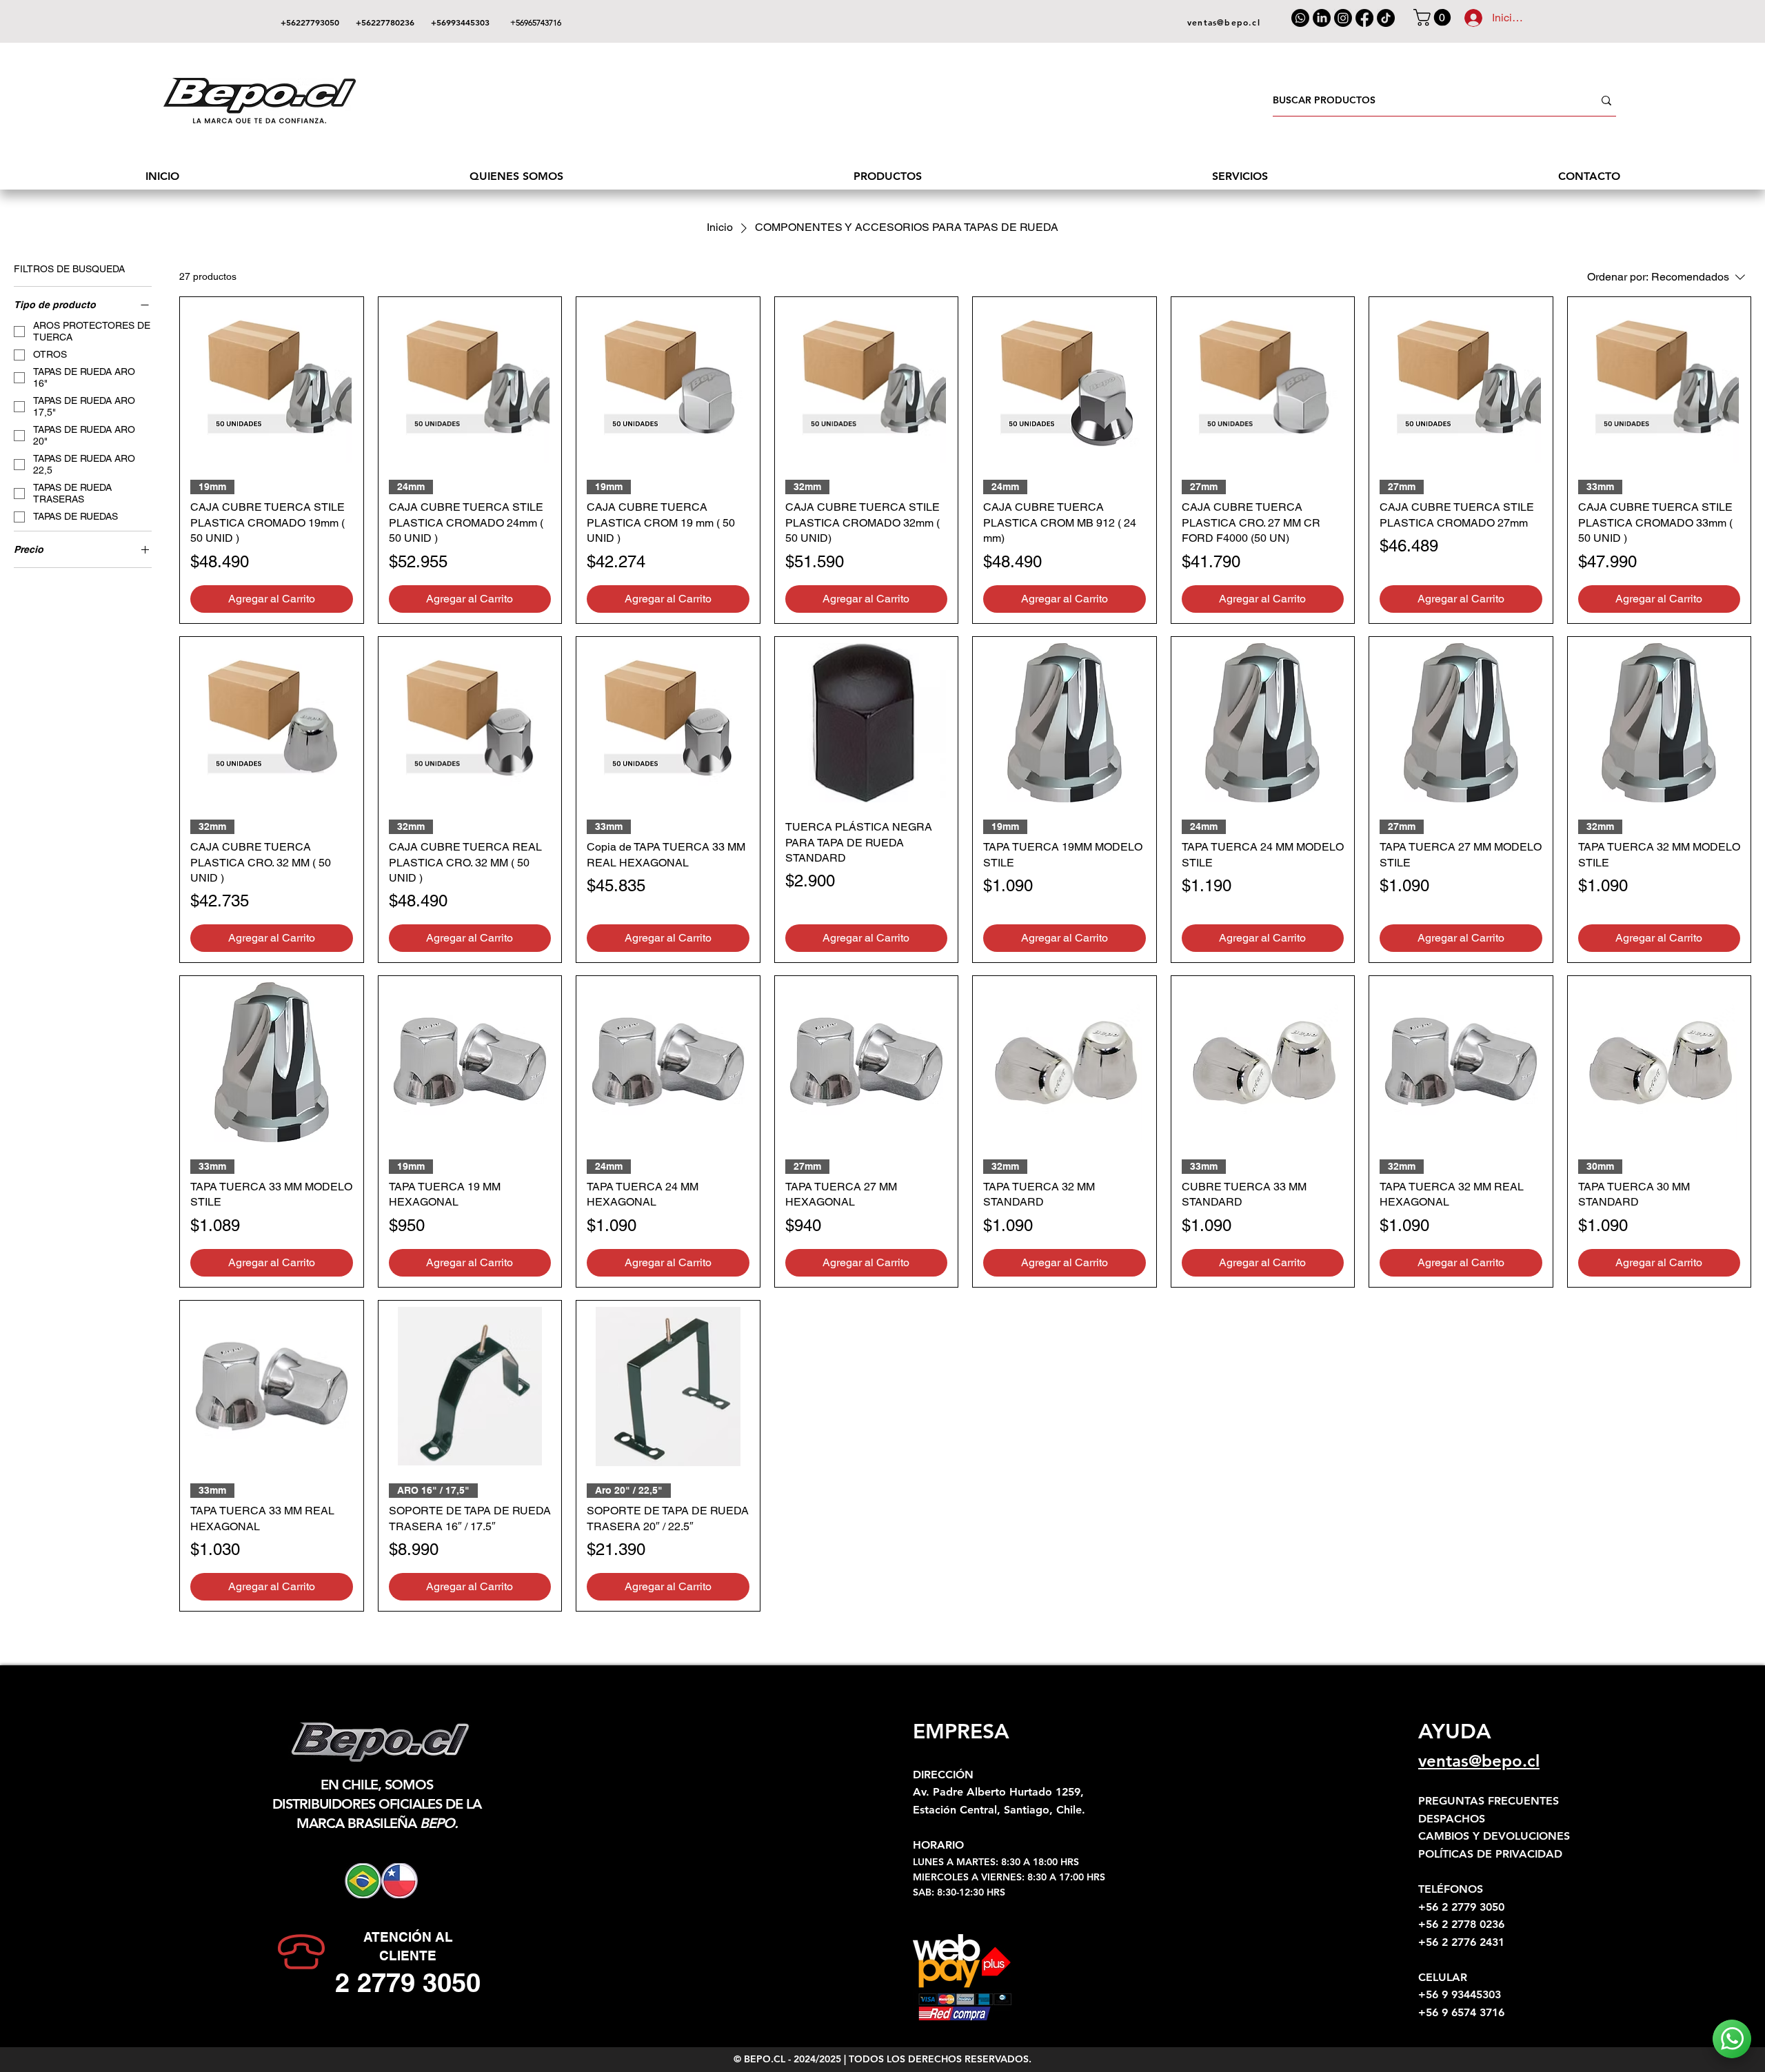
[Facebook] (1364, 18)
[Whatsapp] (1300, 18)
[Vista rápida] (272, 383)
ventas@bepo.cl (1479, 1761)
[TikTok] (1386, 18)
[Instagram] (1343, 18)
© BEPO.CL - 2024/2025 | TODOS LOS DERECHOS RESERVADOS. (882, 2059)
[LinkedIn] (1322, 18)
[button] (1434, 17)
